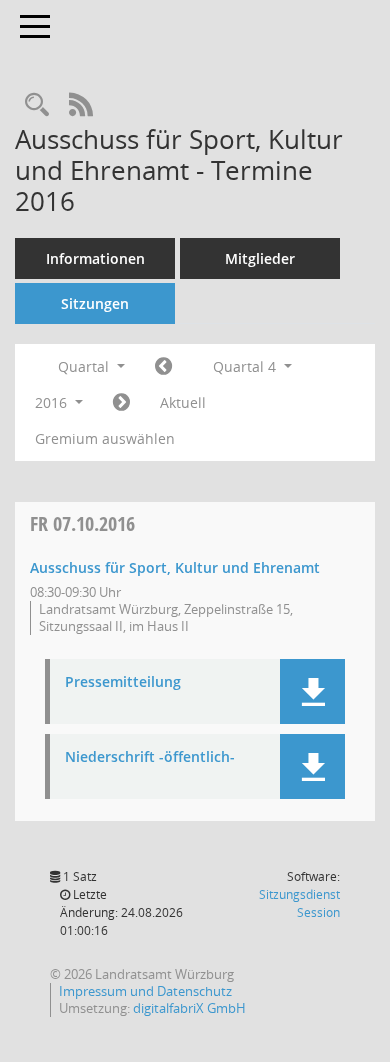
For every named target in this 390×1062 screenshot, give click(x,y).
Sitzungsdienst (299, 903)
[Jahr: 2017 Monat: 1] (121, 403)
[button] (312, 691)
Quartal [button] (85, 366)
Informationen (95, 258)
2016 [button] (53, 402)
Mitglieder (260, 258)
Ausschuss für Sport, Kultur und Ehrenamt (175, 567)
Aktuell (183, 402)
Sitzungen (95, 303)
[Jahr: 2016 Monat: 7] (163, 367)
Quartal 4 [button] (246, 366)
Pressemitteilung (123, 682)
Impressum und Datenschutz (145, 991)
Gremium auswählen (105, 438)
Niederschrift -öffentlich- (150, 757)
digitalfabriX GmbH (189, 1008)
